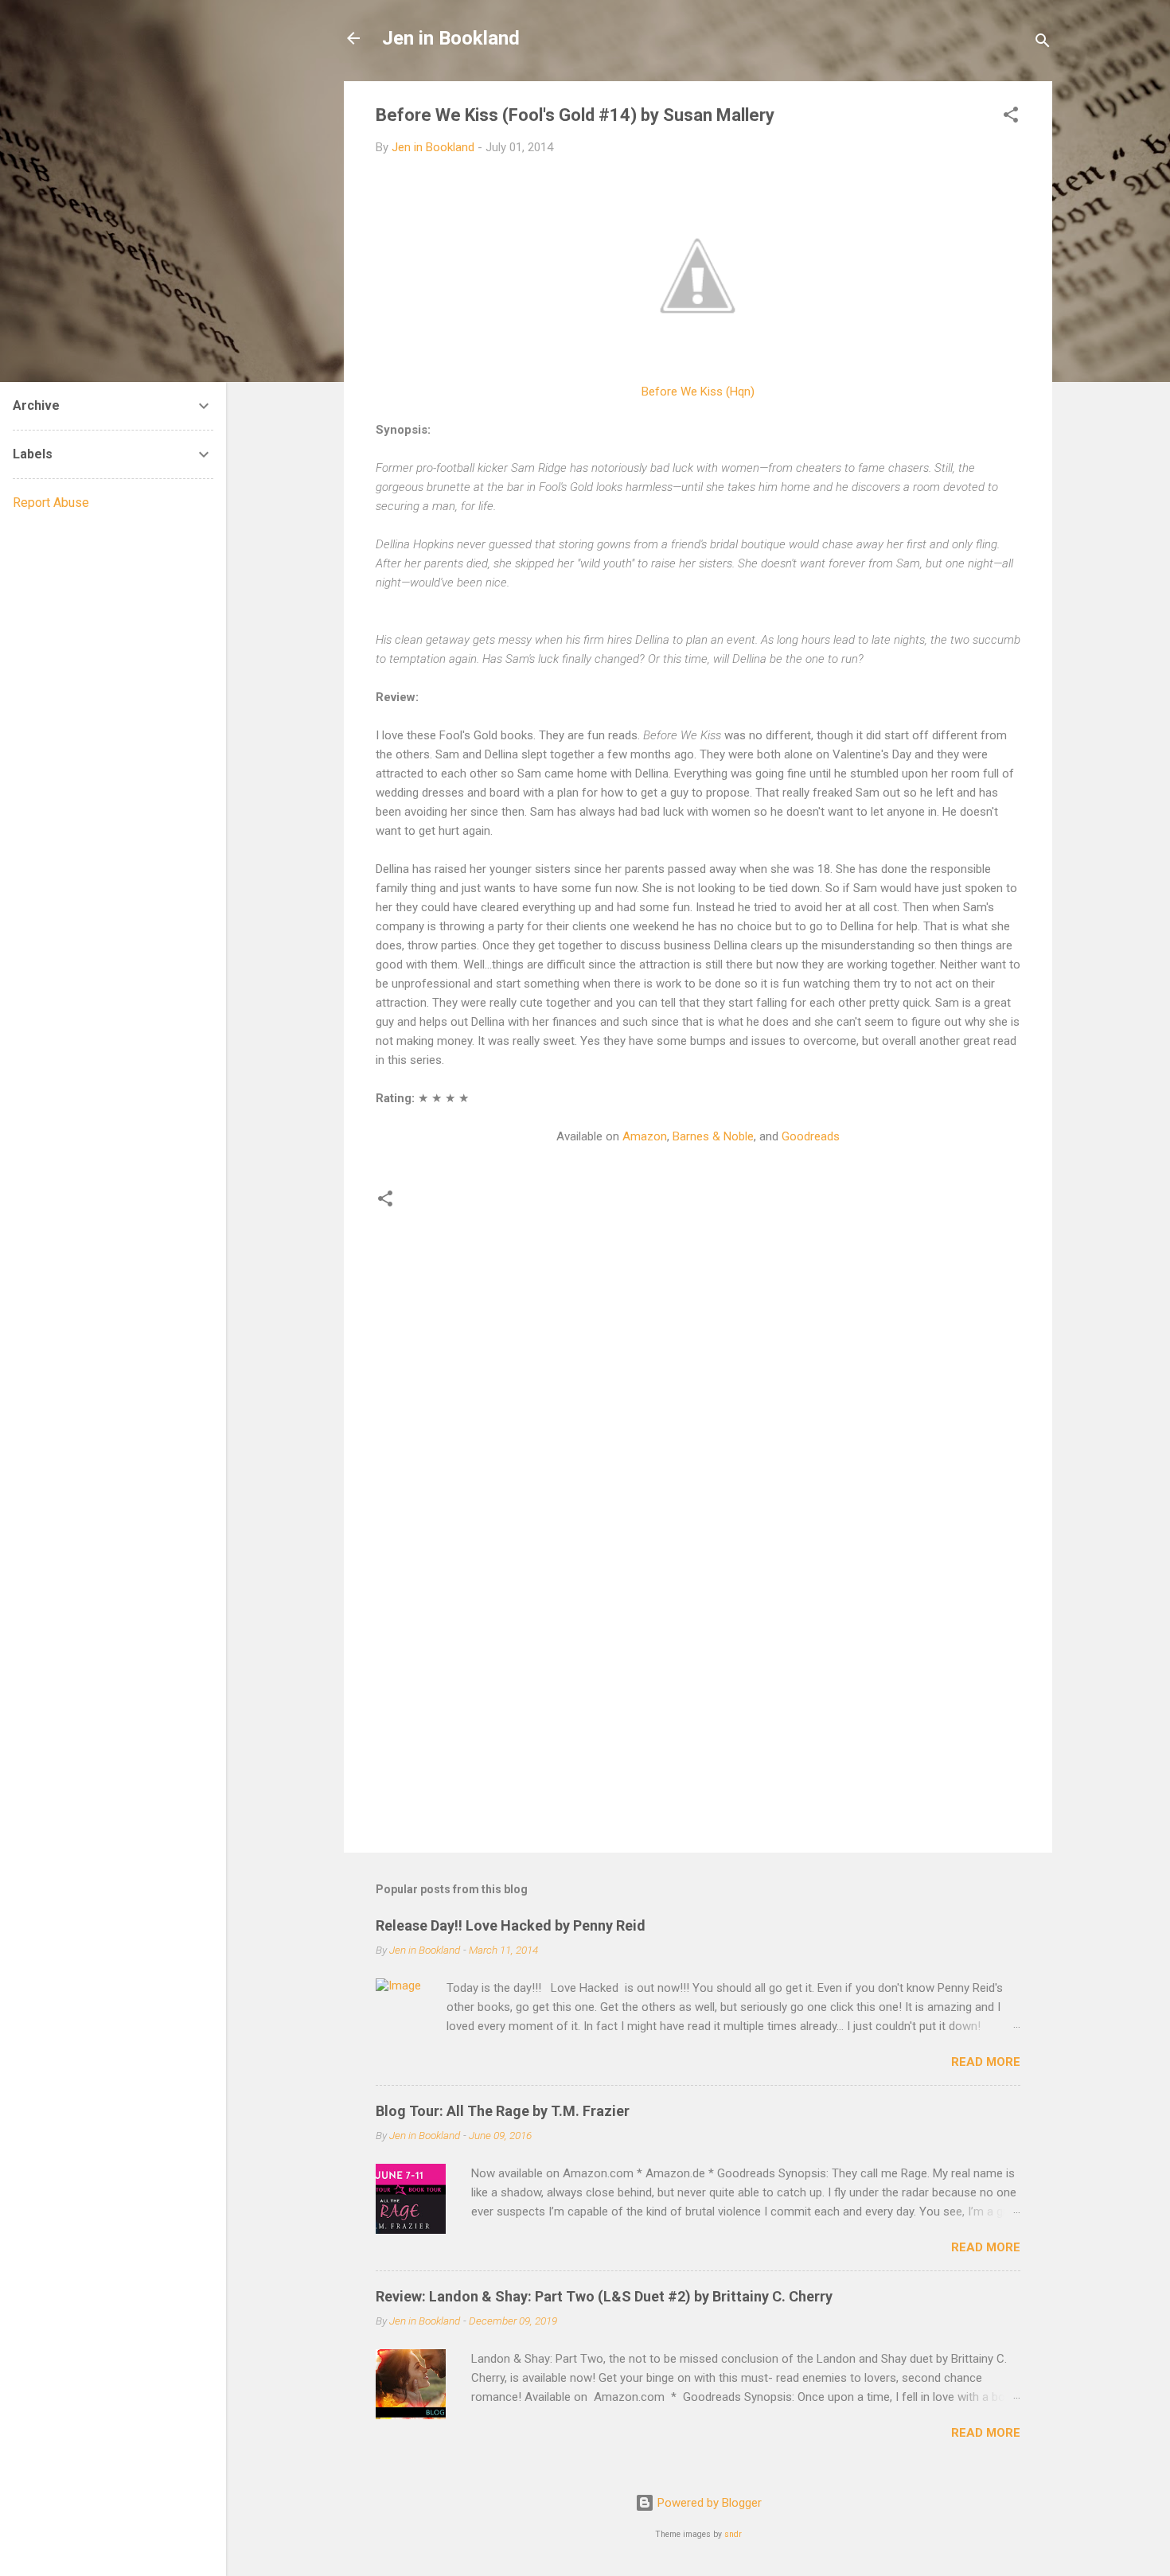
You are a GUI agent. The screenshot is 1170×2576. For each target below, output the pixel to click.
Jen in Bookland (451, 38)
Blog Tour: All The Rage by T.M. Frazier (503, 2111)
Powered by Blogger (708, 2503)
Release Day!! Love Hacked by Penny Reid (511, 1925)
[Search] (1043, 43)
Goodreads (811, 1136)
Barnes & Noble (713, 1136)
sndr (733, 2534)
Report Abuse (51, 503)
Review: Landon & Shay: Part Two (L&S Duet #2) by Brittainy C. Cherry (604, 2296)
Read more (986, 2062)
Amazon (645, 1136)
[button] (1011, 117)
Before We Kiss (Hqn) (698, 392)
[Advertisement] (698, 1705)
